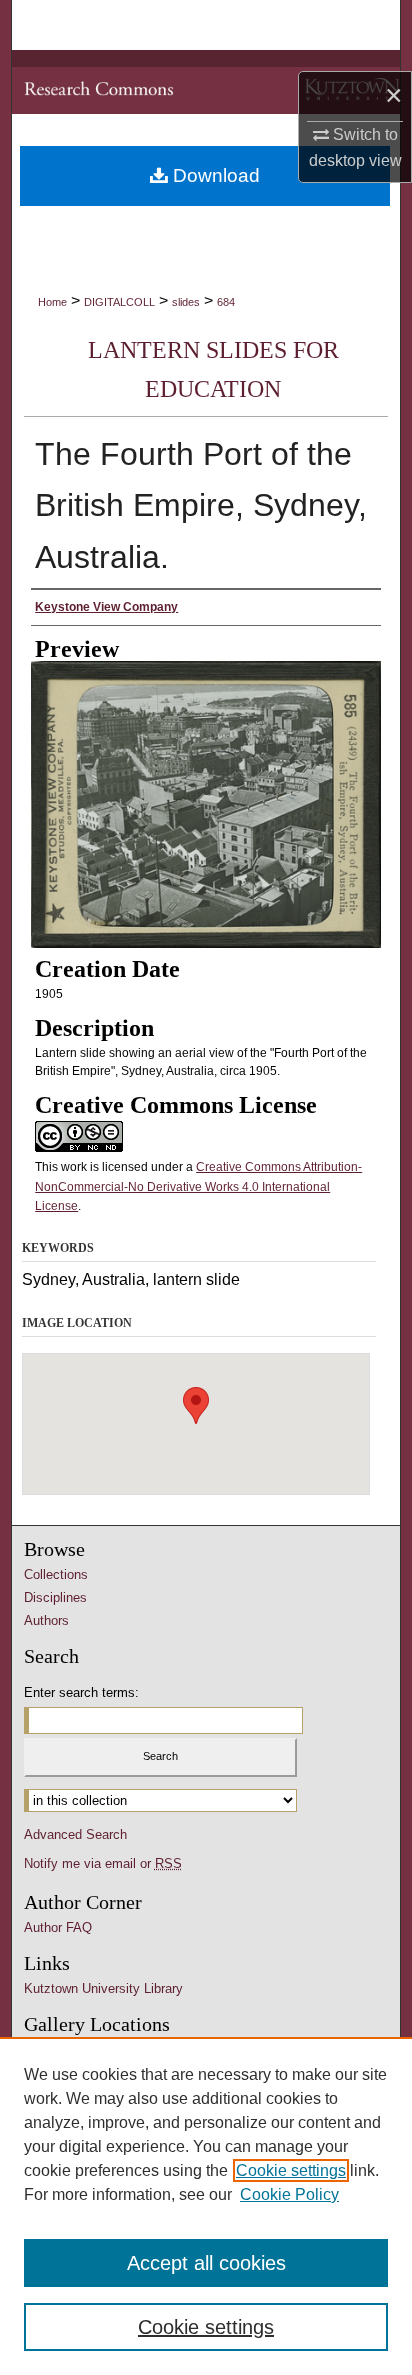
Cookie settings (291, 2170)
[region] (206, 2206)
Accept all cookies (206, 2263)
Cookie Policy (289, 2194)
